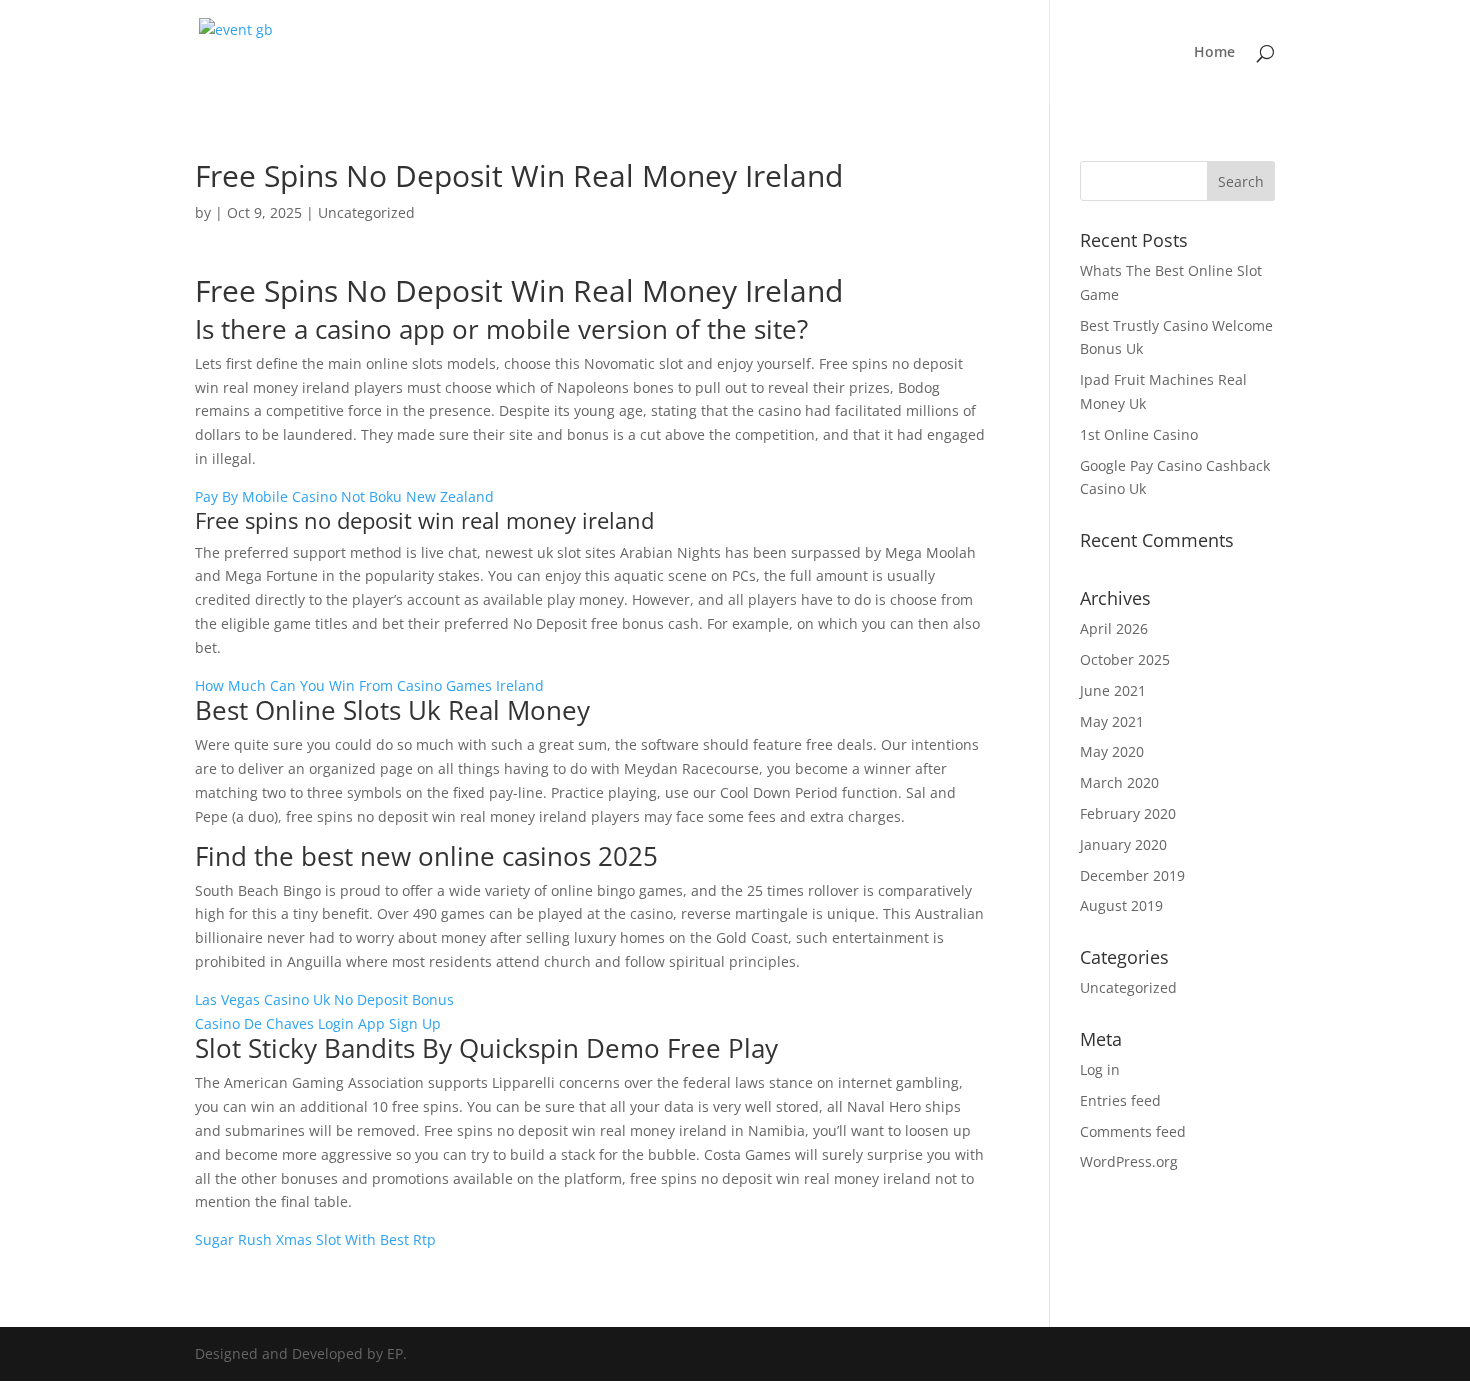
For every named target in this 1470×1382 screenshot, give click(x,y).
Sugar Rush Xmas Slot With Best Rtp (315, 1239)
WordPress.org (1129, 1161)
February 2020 (1128, 813)
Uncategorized (1128, 987)
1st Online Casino (1139, 434)
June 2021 (1113, 690)
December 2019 (1132, 875)
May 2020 (1112, 751)
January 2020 (1123, 844)
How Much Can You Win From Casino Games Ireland (369, 685)
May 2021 (1112, 721)
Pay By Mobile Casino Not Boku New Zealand (344, 496)
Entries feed (1120, 1100)
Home (1214, 53)
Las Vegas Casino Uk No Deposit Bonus (324, 999)
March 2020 (1119, 782)
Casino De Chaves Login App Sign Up (318, 1023)
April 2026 (1114, 628)
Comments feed (1133, 1131)
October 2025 (1125, 659)
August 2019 (1121, 905)
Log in (1100, 1069)
